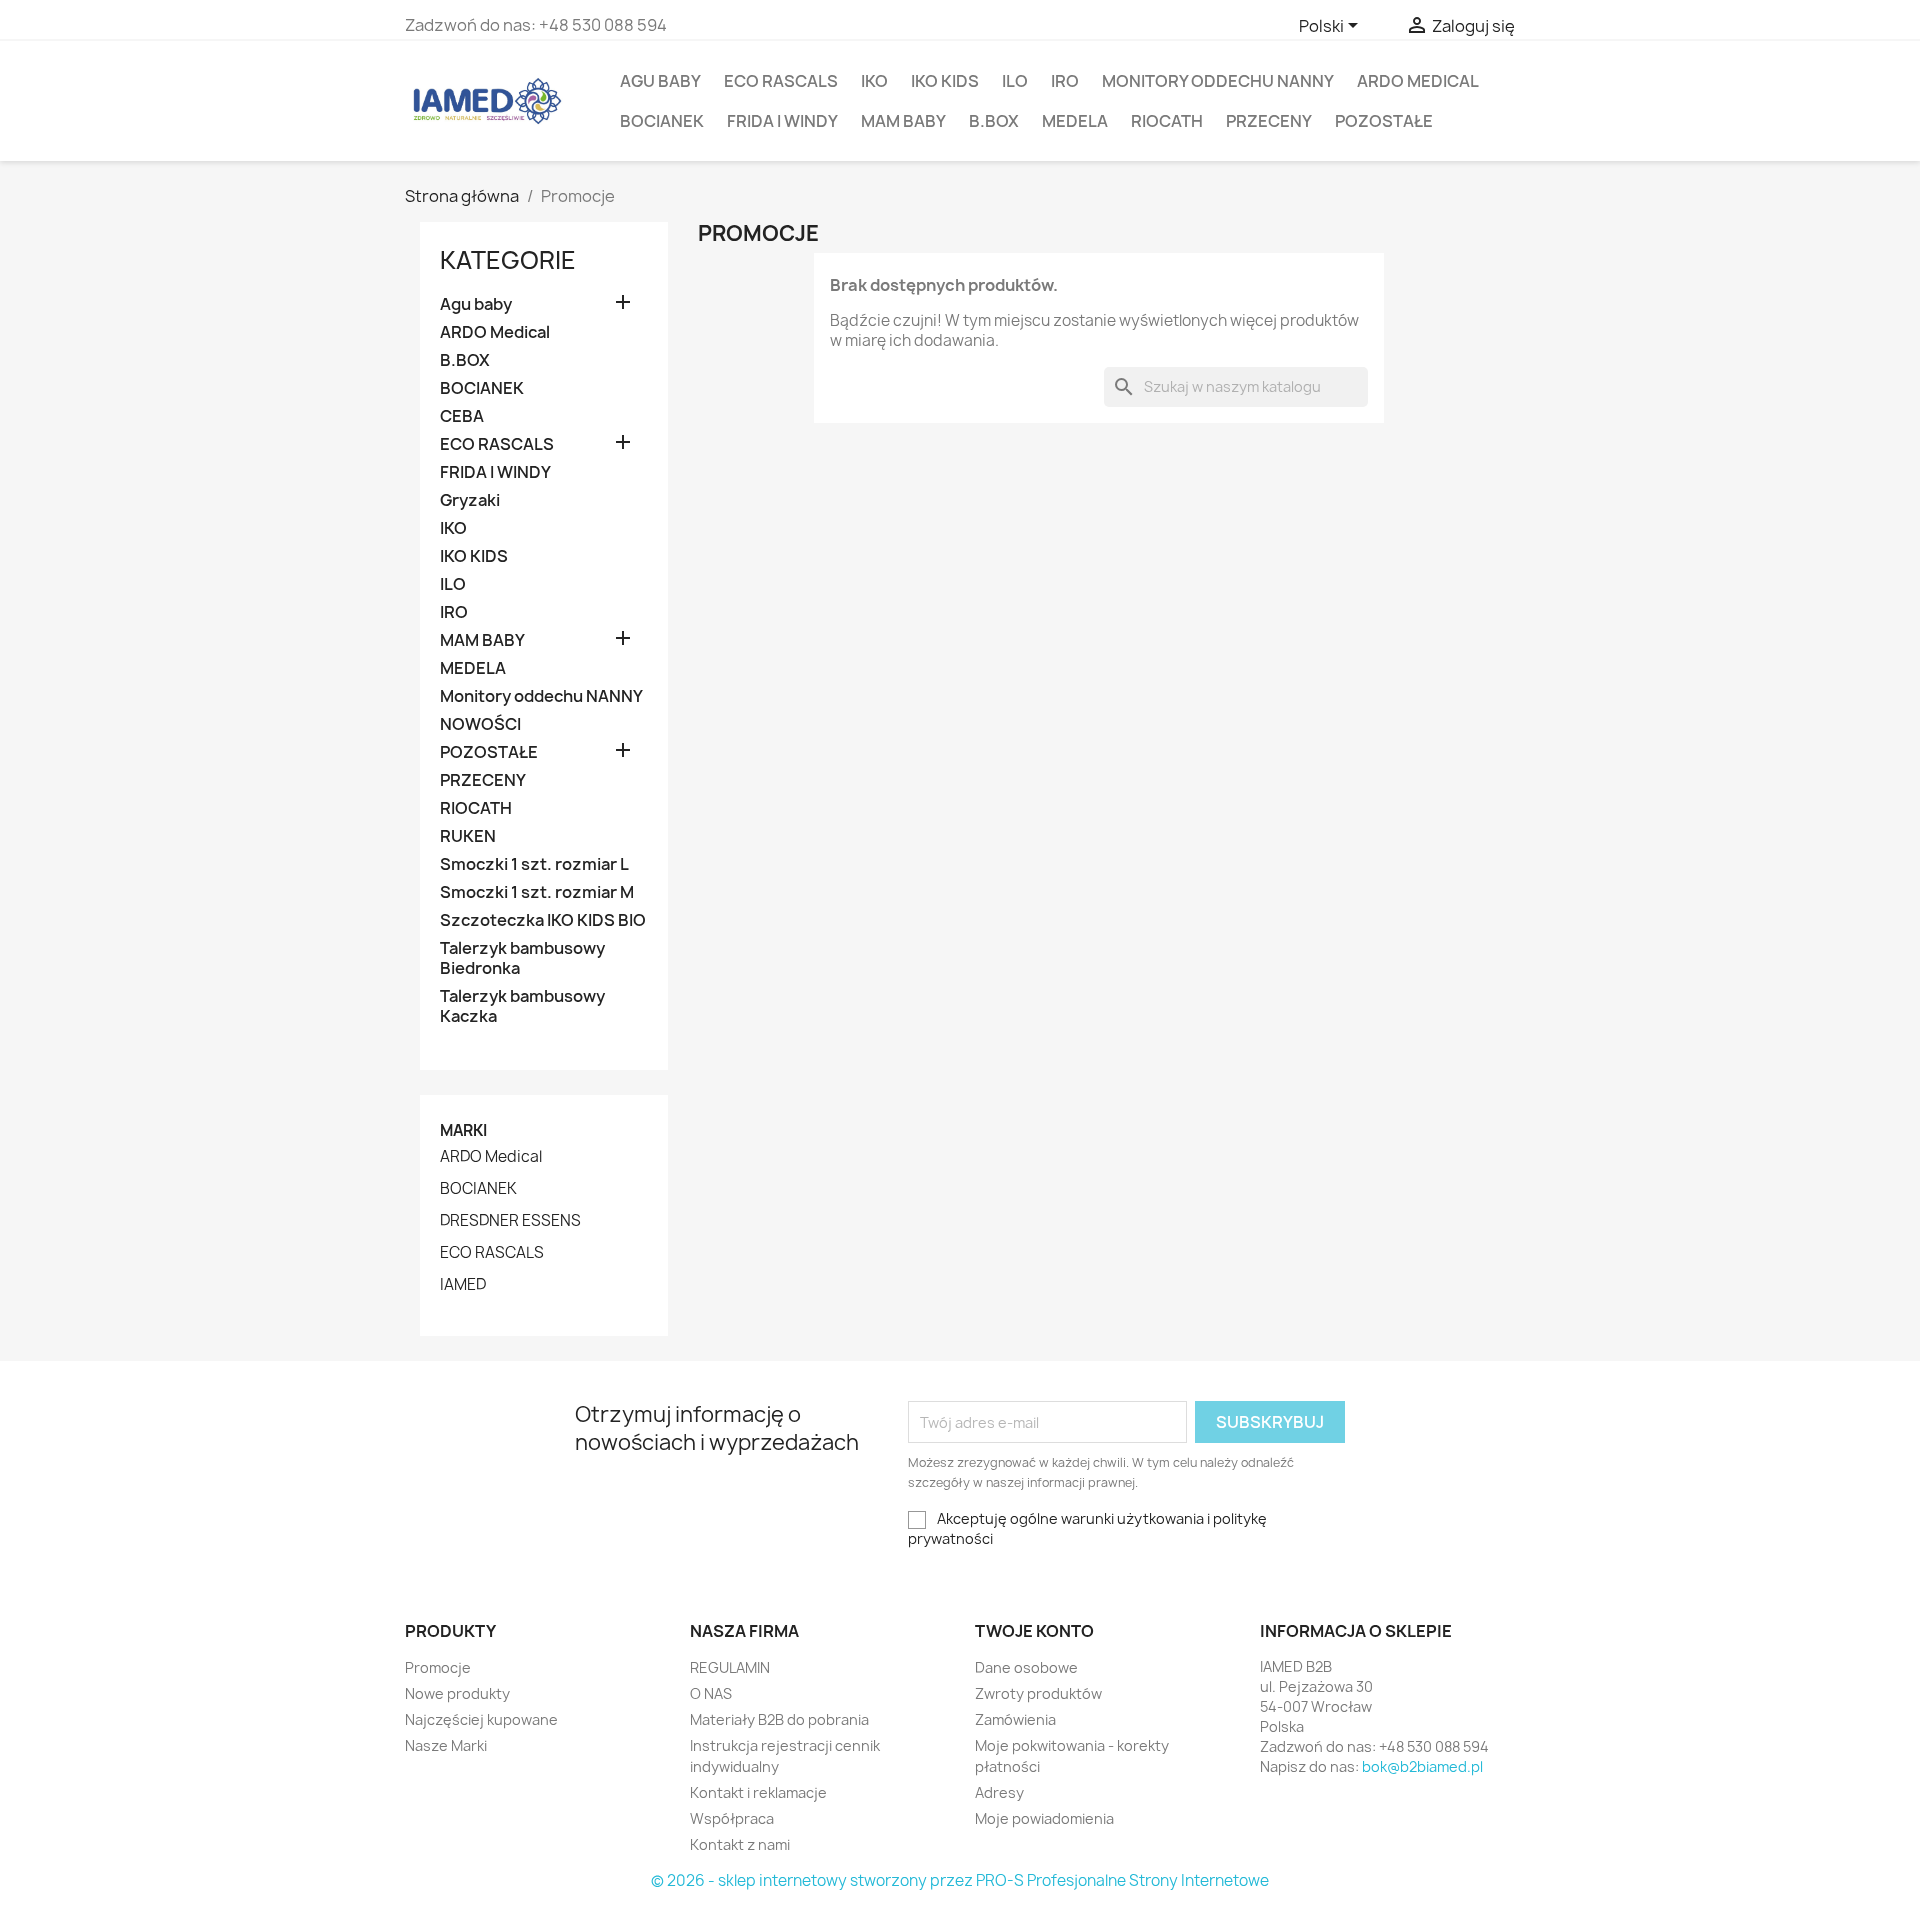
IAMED (463, 1285)
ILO (1015, 81)
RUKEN (468, 836)
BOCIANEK (662, 121)
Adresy (999, 1792)
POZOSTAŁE (1384, 121)
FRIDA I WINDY (782, 121)
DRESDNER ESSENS (510, 1221)
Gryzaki (470, 500)
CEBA (462, 416)
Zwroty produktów (1038, 1693)
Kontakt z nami (740, 1844)
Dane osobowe (1026, 1667)
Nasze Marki (446, 1745)
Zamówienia (1015, 1719)
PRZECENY (1269, 121)
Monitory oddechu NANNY (1218, 81)
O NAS (711, 1693)
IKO (874, 81)
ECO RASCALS (781, 81)
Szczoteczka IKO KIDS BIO (543, 920)
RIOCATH (1167, 121)
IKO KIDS (945, 81)
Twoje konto (1034, 1631)
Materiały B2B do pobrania (779, 1719)
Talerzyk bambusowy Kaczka (522, 1006)
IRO (1065, 81)
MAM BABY (903, 121)
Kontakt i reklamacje (758, 1792)
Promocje (438, 1667)
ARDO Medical (1418, 81)
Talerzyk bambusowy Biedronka (522, 958)
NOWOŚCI (480, 724)
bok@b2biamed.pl (1422, 1766)
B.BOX (994, 121)
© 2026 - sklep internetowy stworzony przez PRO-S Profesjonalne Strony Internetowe (960, 1880)
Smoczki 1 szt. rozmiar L (534, 864)
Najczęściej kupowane (481, 1719)
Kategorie (508, 260)
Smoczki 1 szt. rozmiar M (537, 892)
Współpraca (732, 1818)
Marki (463, 1130)
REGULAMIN (730, 1667)
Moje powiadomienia (1044, 1818)
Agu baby (660, 81)
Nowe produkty (457, 1693)
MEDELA (1075, 121)
